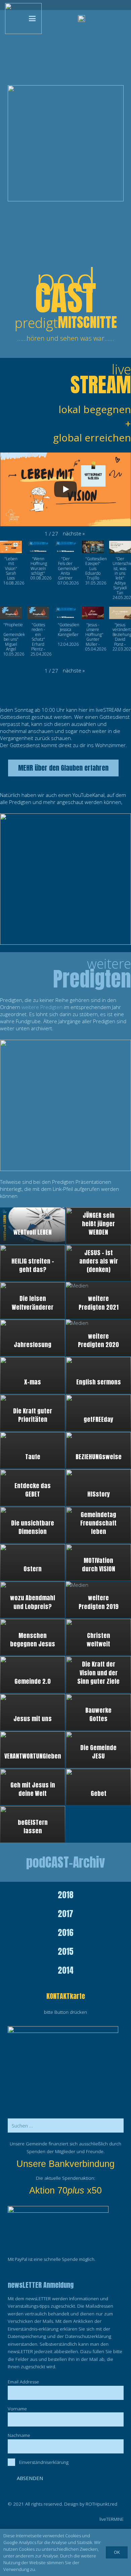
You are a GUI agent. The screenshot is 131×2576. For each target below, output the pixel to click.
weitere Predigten (42, 1007)
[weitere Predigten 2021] (98, 1300)
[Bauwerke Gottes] (98, 1712)
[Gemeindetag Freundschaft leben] (98, 1525)
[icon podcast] (65, 1105)
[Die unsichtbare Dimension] (33, 1525)
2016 (66, 1933)
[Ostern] (33, 1562)
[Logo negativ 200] (23, 19)
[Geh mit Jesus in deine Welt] (33, 1787)
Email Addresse (23, 2382)
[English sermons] (98, 1375)
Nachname (19, 2435)
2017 (65, 1914)
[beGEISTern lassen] (33, 1824)
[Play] (65, 489)
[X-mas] (33, 1375)
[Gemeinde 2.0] (33, 1675)
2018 (66, 1895)
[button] (32, 19)
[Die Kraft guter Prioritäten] (33, 1413)
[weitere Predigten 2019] (98, 1600)
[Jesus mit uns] (33, 1712)
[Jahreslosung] (33, 1338)
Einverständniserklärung (44, 2462)
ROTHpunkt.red (101, 2504)
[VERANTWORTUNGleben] (33, 1750)
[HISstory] (98, 1488)
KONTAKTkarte (66, 1996)
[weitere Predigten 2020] (98, 1338)
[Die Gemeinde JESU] (98, 1750)
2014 (66, 1970)
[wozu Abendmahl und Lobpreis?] (33, 1600)
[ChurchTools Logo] (81, 19)
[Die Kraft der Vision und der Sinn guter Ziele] (98, 1675)
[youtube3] (65, 879)
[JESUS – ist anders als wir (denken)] (98, 1263)
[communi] (109, 19)
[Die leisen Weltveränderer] (33, 1300)
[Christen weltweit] (98, 1637)
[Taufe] (33, 1450)
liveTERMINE (112, 2519)
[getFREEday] (98, 1413)
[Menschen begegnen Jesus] (33, 1637)
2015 (66, 1951)
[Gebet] (98, 1787)
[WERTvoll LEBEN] (33, 1226)
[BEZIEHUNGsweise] (98, 1450)
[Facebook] (59, 19)
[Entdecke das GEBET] (33, 1488)
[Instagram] (67, 19)
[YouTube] (51, 19)
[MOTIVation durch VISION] (98, 1562)
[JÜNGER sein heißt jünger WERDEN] (98, 1226)
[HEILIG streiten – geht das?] (33, 1263)
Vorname (17, 2409)
